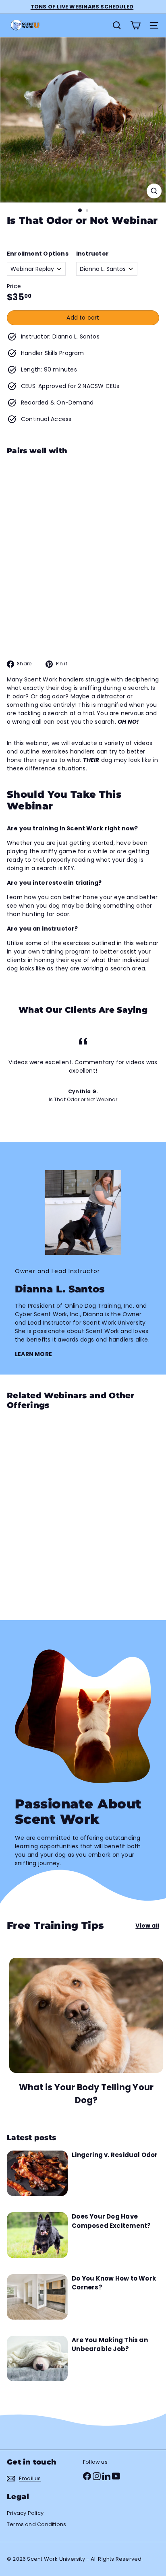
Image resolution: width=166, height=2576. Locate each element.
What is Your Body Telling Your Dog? (86, 2094)
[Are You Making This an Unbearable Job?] (37, 2358)
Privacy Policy (25, 2513)
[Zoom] (154, 191)
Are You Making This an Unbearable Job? (110, 2345)
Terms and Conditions (36, 2524)
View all (147, 1926)
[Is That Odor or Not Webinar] (83, 509)
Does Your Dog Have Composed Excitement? (111, 2221)
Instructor (92, 254)
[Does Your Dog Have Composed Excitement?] (37, 2235)
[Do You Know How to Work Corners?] (37, 2297)
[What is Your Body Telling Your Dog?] (86, 2016)
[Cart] (135, 25)
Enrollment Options (38, 254)
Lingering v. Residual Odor (115, 2155)
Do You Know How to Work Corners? (114, 2283)
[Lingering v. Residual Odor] (37, 2173)
